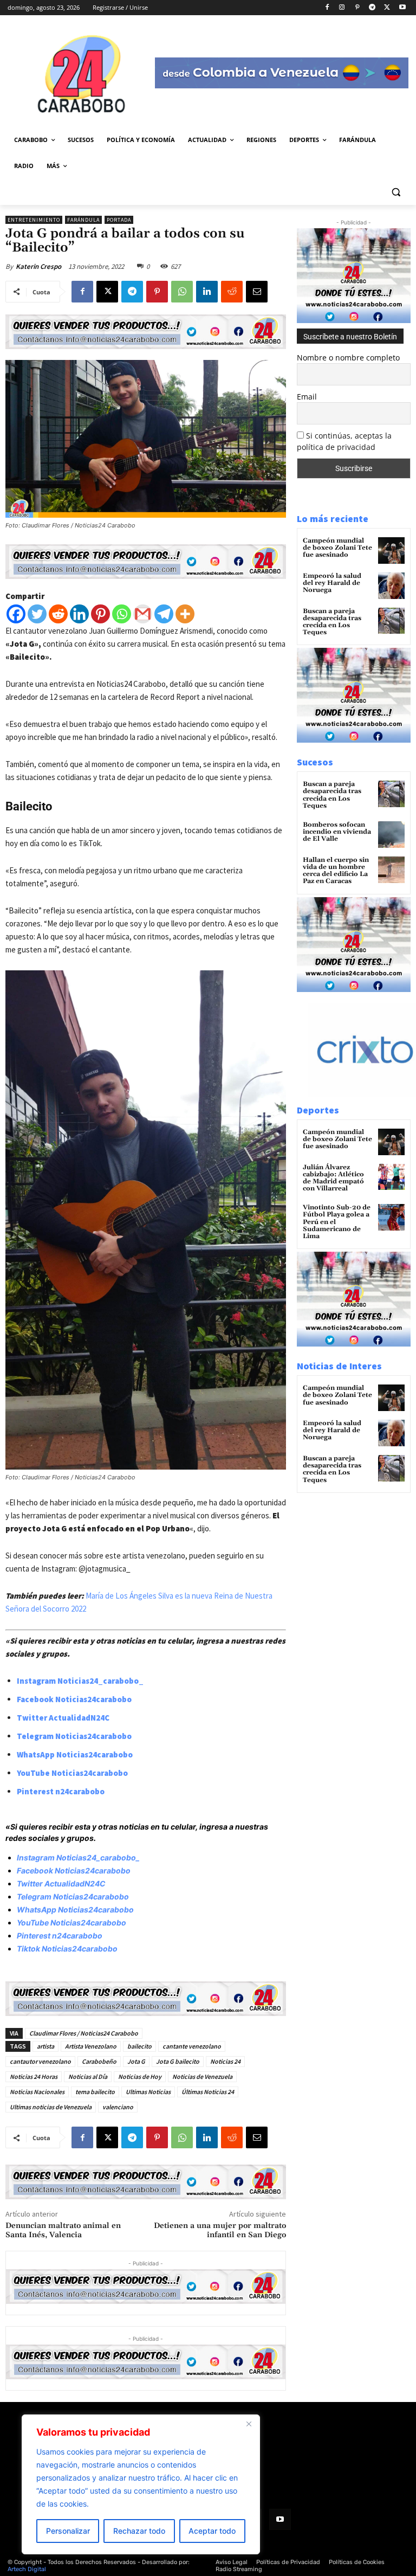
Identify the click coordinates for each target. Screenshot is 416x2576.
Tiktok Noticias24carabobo (67, 1949)
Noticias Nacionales (37, 2092)
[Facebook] (327, 8)
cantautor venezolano (40, 2061)
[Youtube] (402, 8)
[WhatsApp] (182, 292)
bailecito (139, 2046)
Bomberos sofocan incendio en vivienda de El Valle (337, 832)
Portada (119, 220)
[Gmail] (143, 614)
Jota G (136, 2061)
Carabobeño (99, 2061)
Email (307, 397)
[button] (396, 192)
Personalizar (68, 2531)
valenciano (118, 2107)
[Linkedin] (207, 292)
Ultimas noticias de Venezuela (51, 2107)
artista (45, 2046)
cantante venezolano (192, 2046)
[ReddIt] (232, 292)
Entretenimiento (34, 220)
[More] (185, 614)
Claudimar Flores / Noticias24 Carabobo (84, 2033)
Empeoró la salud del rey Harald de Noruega (332, 583)
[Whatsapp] (122, 614)
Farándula (83, 220)
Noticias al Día (88, 2076)
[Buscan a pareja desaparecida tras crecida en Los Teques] (391, 621)
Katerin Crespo (38, 266)
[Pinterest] (357, 8)
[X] (387, 8)
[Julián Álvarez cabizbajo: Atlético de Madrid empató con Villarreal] (391, 1177)
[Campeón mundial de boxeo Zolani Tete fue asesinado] (391, 550)
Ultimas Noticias (148, 2092)
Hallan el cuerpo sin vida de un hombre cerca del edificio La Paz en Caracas (336, 871)
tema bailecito (95, 2092)
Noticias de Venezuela (202, 2076)
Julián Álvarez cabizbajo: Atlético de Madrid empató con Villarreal (333, 1178)
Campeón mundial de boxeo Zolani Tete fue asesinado (337, 548)
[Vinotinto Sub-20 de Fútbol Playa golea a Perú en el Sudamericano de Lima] (391, 1217)
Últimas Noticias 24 (208, 2092)
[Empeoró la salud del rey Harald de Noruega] (391, 586)
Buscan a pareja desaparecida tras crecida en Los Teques (332, 622)
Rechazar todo (139, 2531)
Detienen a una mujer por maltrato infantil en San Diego (220, 2230)
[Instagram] (342, 8)
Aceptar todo (212, 2531)
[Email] (257, 292)
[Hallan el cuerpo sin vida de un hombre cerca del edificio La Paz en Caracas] (391, 870)
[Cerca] (249, 2424)
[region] (141, 2484)
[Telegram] (372, 8)
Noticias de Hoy (140, 2076)
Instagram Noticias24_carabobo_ (80, 1681)
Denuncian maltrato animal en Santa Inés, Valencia (63, 2230)
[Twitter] (37, 614)
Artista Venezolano (91, 2046)
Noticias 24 (225, 2061)
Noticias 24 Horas (34, 2076)
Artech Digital (27, 2569)
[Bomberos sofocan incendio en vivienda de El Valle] (391, 835)
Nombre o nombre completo (348, 358)
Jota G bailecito (178, 2061)
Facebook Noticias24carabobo (74, 1699)
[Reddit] (58, 614)
